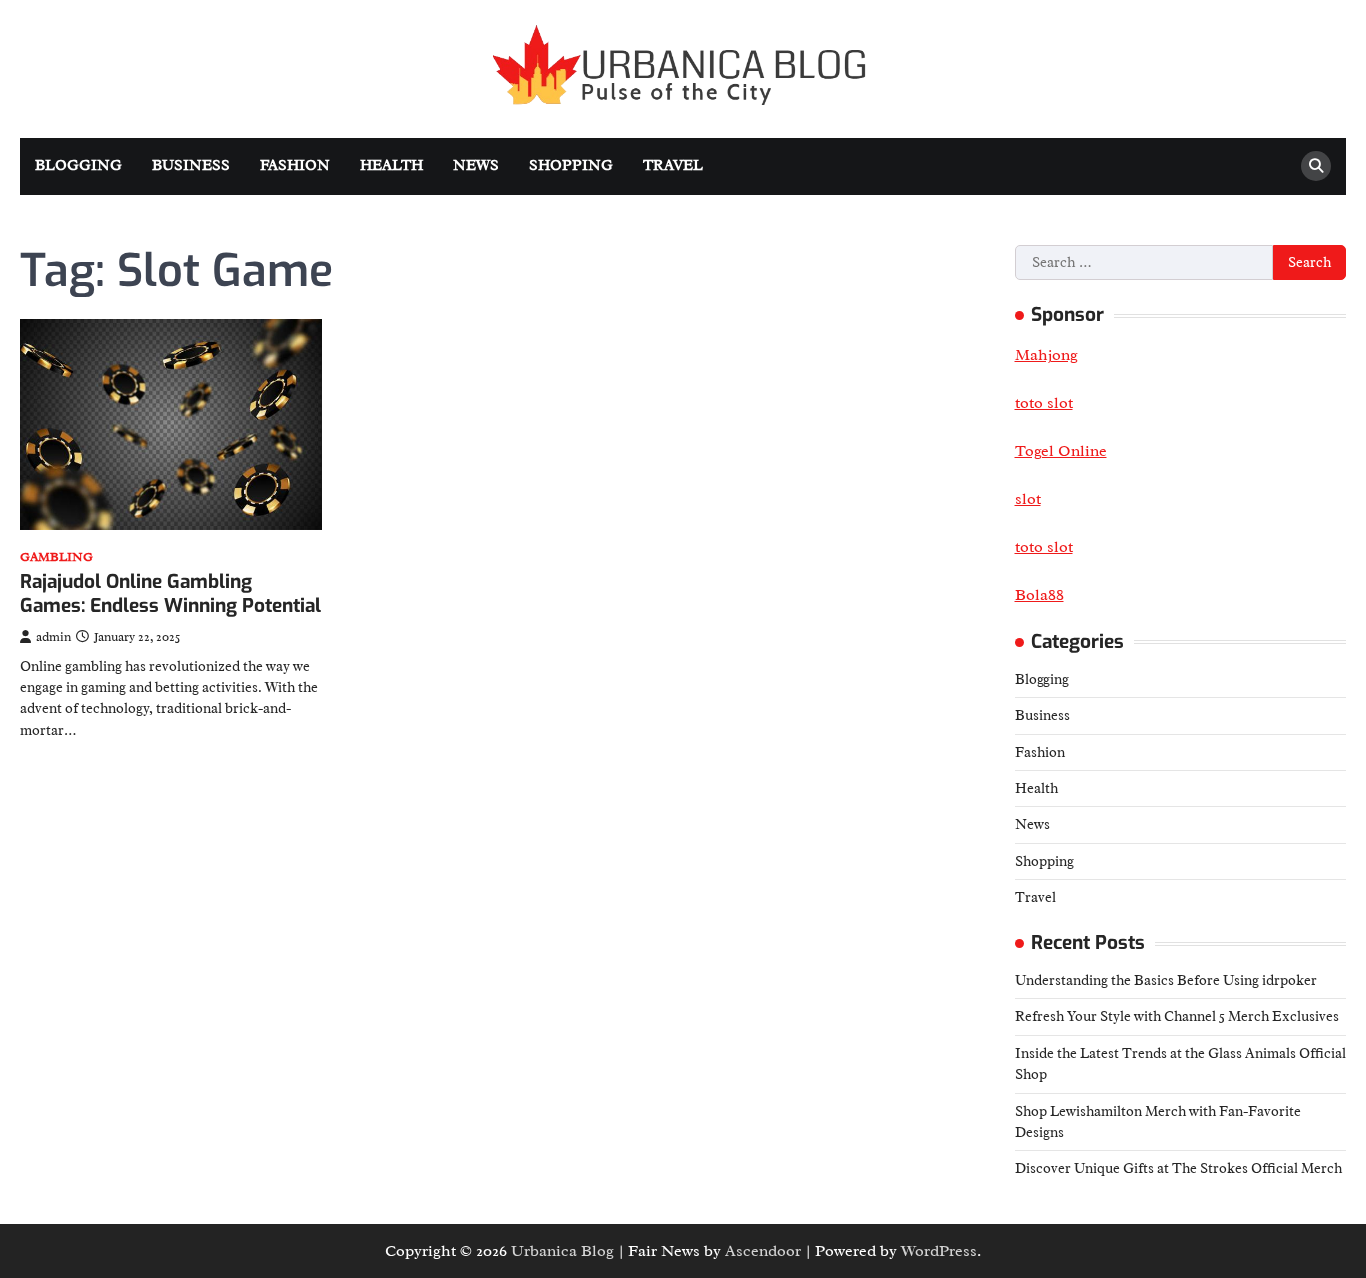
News (476, 165)
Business (191, 165)
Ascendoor (763, 1251)
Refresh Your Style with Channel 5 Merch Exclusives (1177, 1016)
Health (391, 165)
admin (53, 637)
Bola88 (1039, 595)
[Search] (1316, 166)
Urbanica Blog (562, 1251)
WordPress (939, 1251)
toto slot (1044, 547)
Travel (673, 165)
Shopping (571, 165)
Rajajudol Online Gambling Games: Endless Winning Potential (170, 594)
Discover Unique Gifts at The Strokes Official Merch (1178, 1168)
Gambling (56, 557)
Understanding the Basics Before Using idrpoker (1166, 980)
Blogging (78, 165)
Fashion (295, 165)
